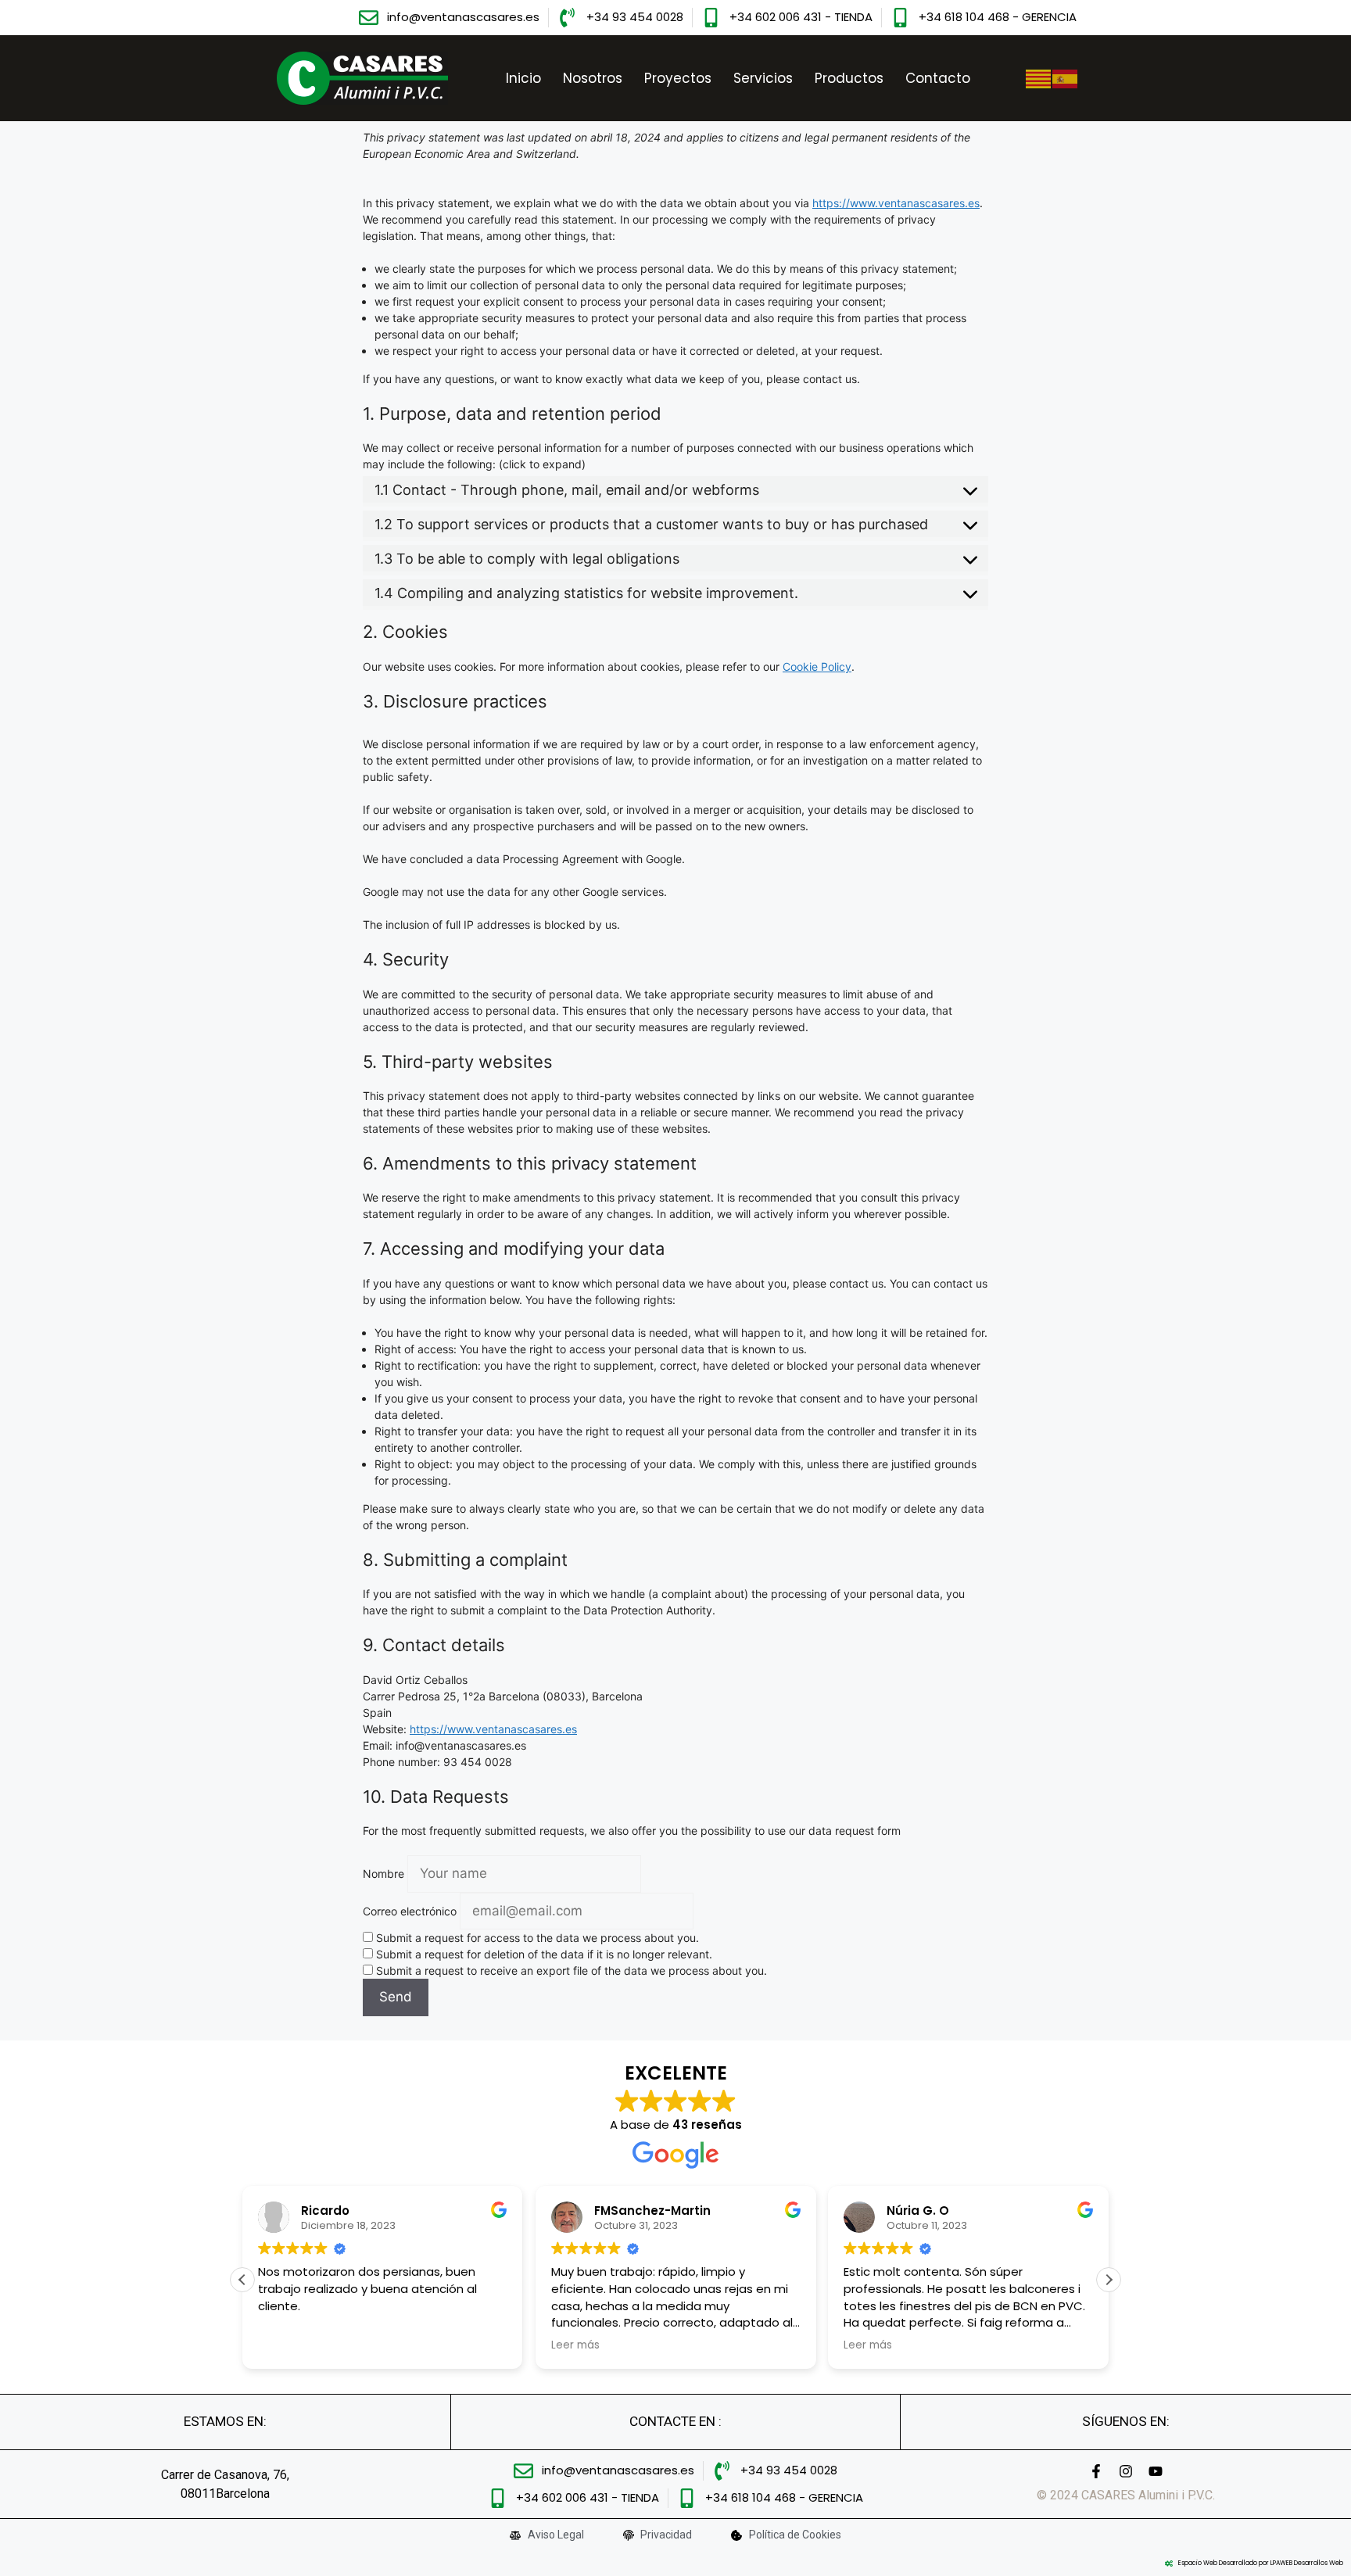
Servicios (763, 78)
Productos (849, 78)
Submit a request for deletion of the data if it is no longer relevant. (543, 1954)
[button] (1109, 2280)
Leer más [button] (575, 2345)
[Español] (1066, 77)
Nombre (383, 1874)
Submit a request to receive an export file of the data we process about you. (570, 1971)
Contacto (938, 78)
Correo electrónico (410, 1911)
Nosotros (593, 78)
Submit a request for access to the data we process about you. (536, 1938)
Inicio (523, 78)
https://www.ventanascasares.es (896, 203)
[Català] (1039, 77)
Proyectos (678, 78)
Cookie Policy (817, 666)
